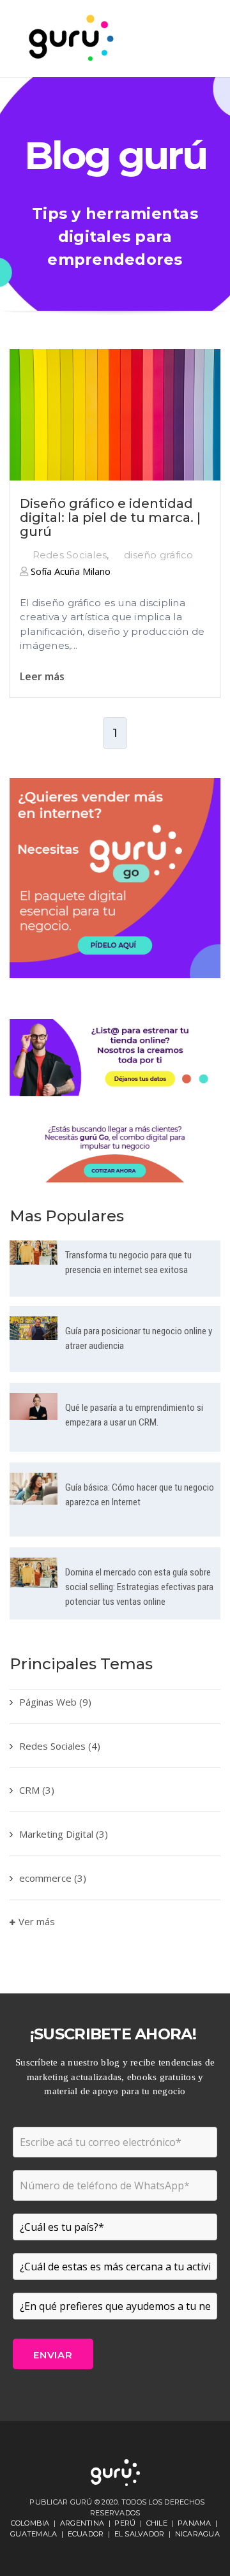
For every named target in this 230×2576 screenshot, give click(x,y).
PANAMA (195, 2523)
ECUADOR (86, 2534)
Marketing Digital (64, 1834)
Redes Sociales (70, 555)
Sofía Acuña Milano (69, 571)
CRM (37, 1790)
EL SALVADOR (140, 2534)
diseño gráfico (159, 555)
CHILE (157, 2523)
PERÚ (125, 2523)
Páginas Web (55, 1702)
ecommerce (53, 1878)
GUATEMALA (34, 2534)
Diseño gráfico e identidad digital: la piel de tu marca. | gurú (110, 517)
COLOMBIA (30, 2523)
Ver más (37, 1921)
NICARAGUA (197, 2534)
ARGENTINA (82, 2523)
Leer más (42, 676)
